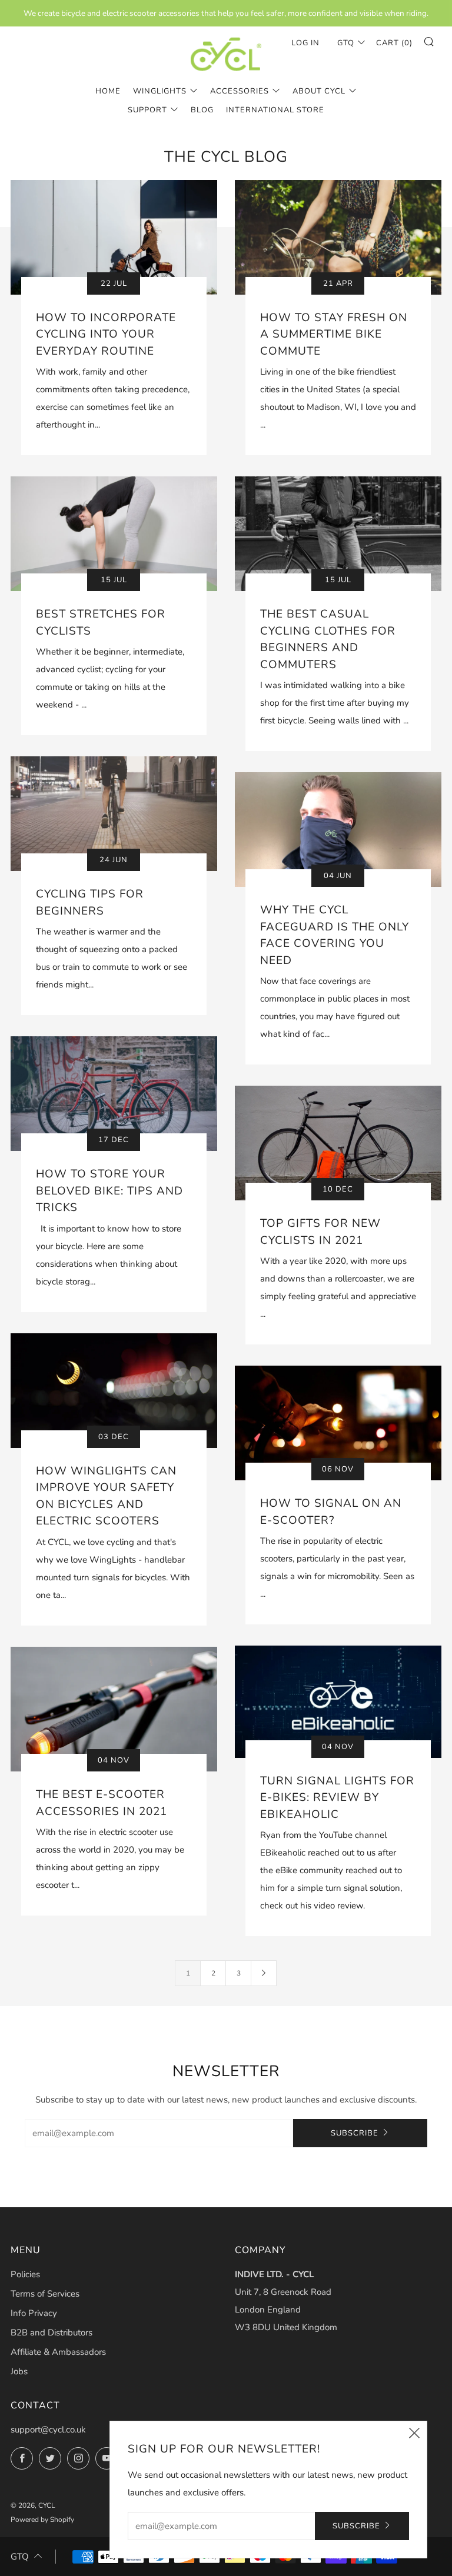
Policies (25, 2274)
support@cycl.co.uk (48, 2430)
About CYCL (319, 91)
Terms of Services (45, 2294)
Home (108, 91)
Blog (202, 110)
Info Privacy (34, 2313)
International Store (275, 110)
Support (147, 110)
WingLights (160, 91)
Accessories (240, 91)
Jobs (19, 2371)
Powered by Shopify (42, 2520)
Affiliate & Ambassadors (58, 2352)
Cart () (394, 43)
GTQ (20, 2557)
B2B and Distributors (51, 2333)
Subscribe (355, 2133)
